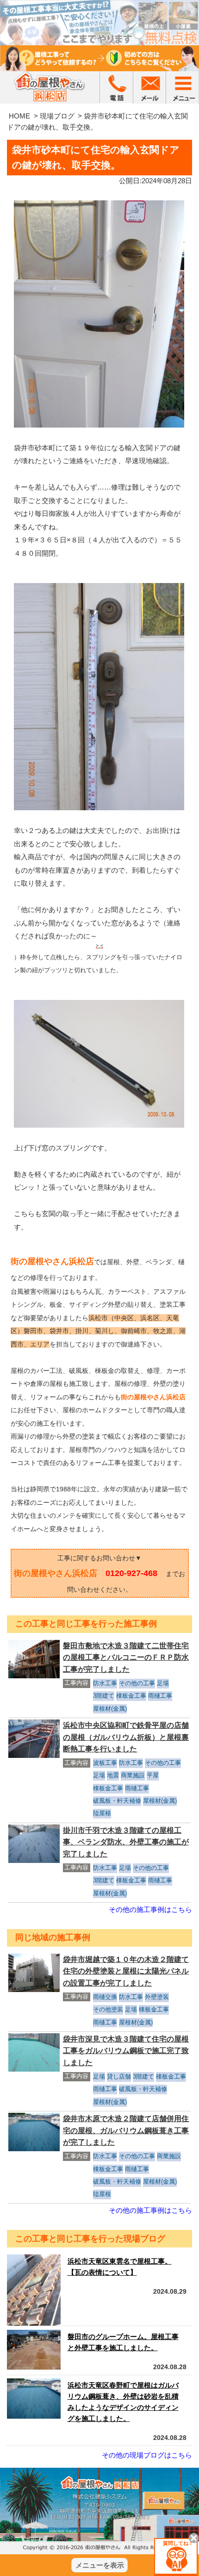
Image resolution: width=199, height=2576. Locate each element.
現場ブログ (57, 116)
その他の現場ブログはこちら (147, 2455)
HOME (19, 116)
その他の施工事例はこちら (150, 1909)
